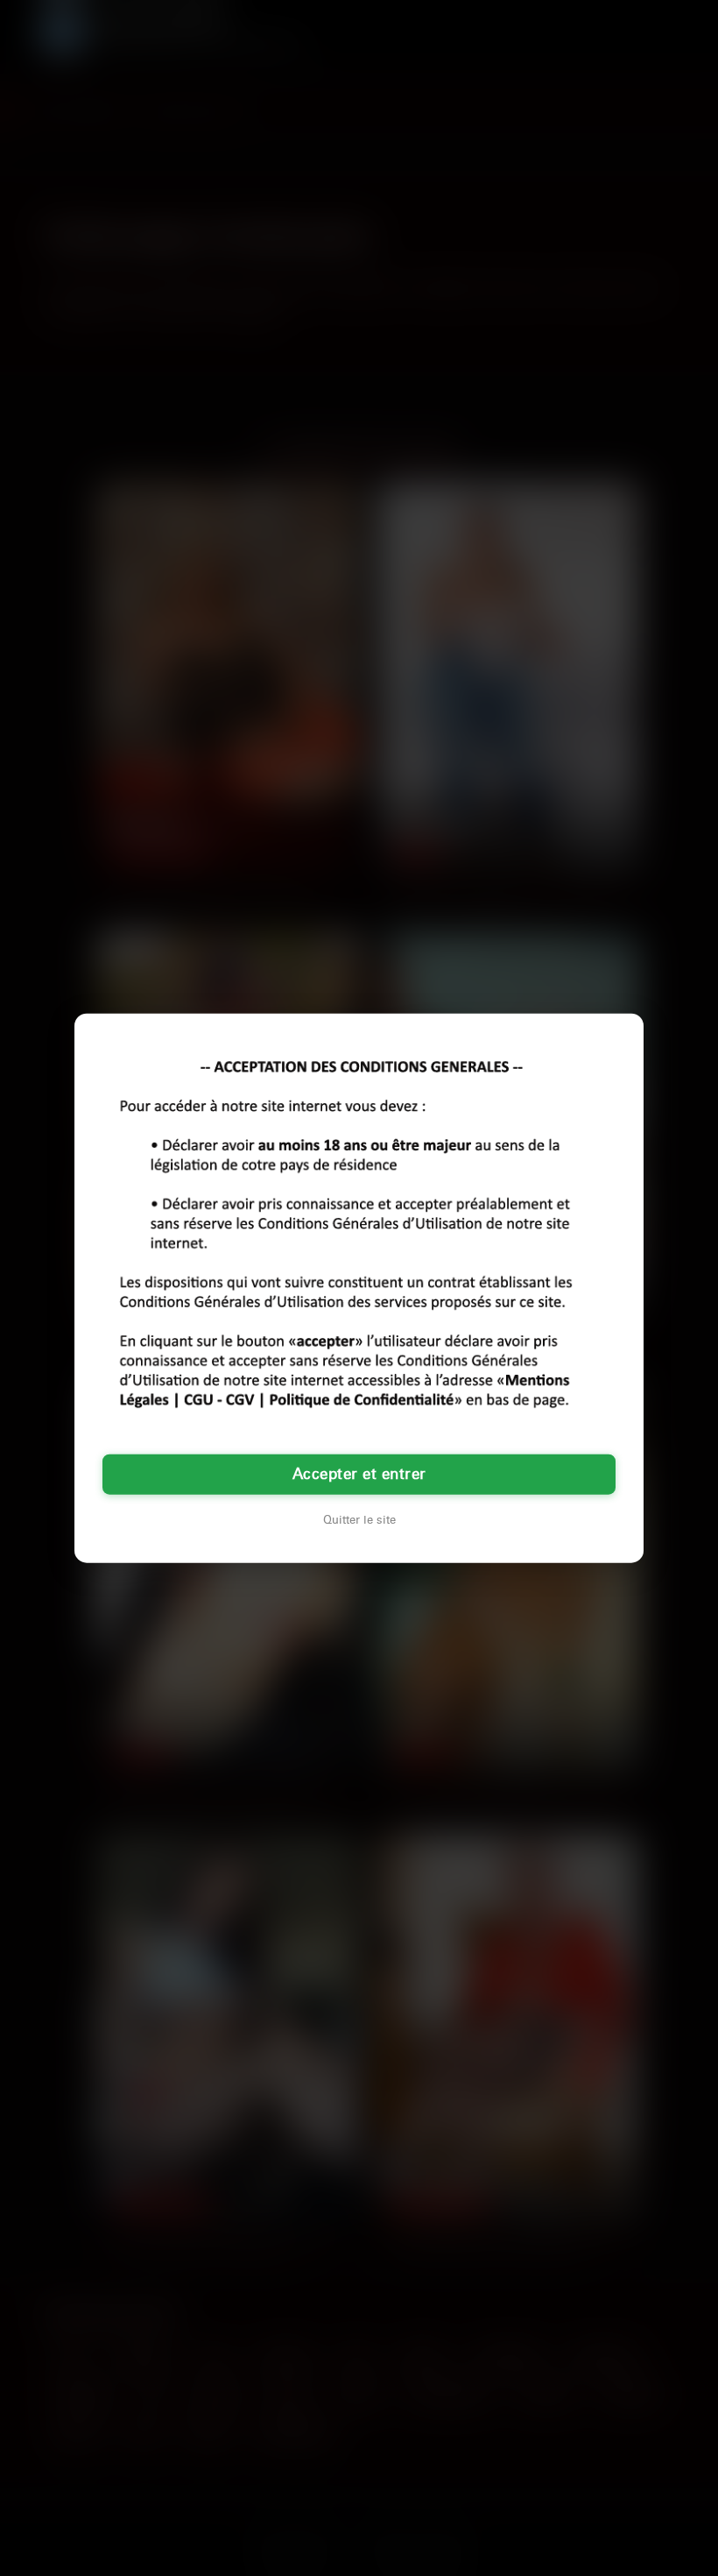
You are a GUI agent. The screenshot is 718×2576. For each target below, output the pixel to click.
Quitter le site (359, 1519)
